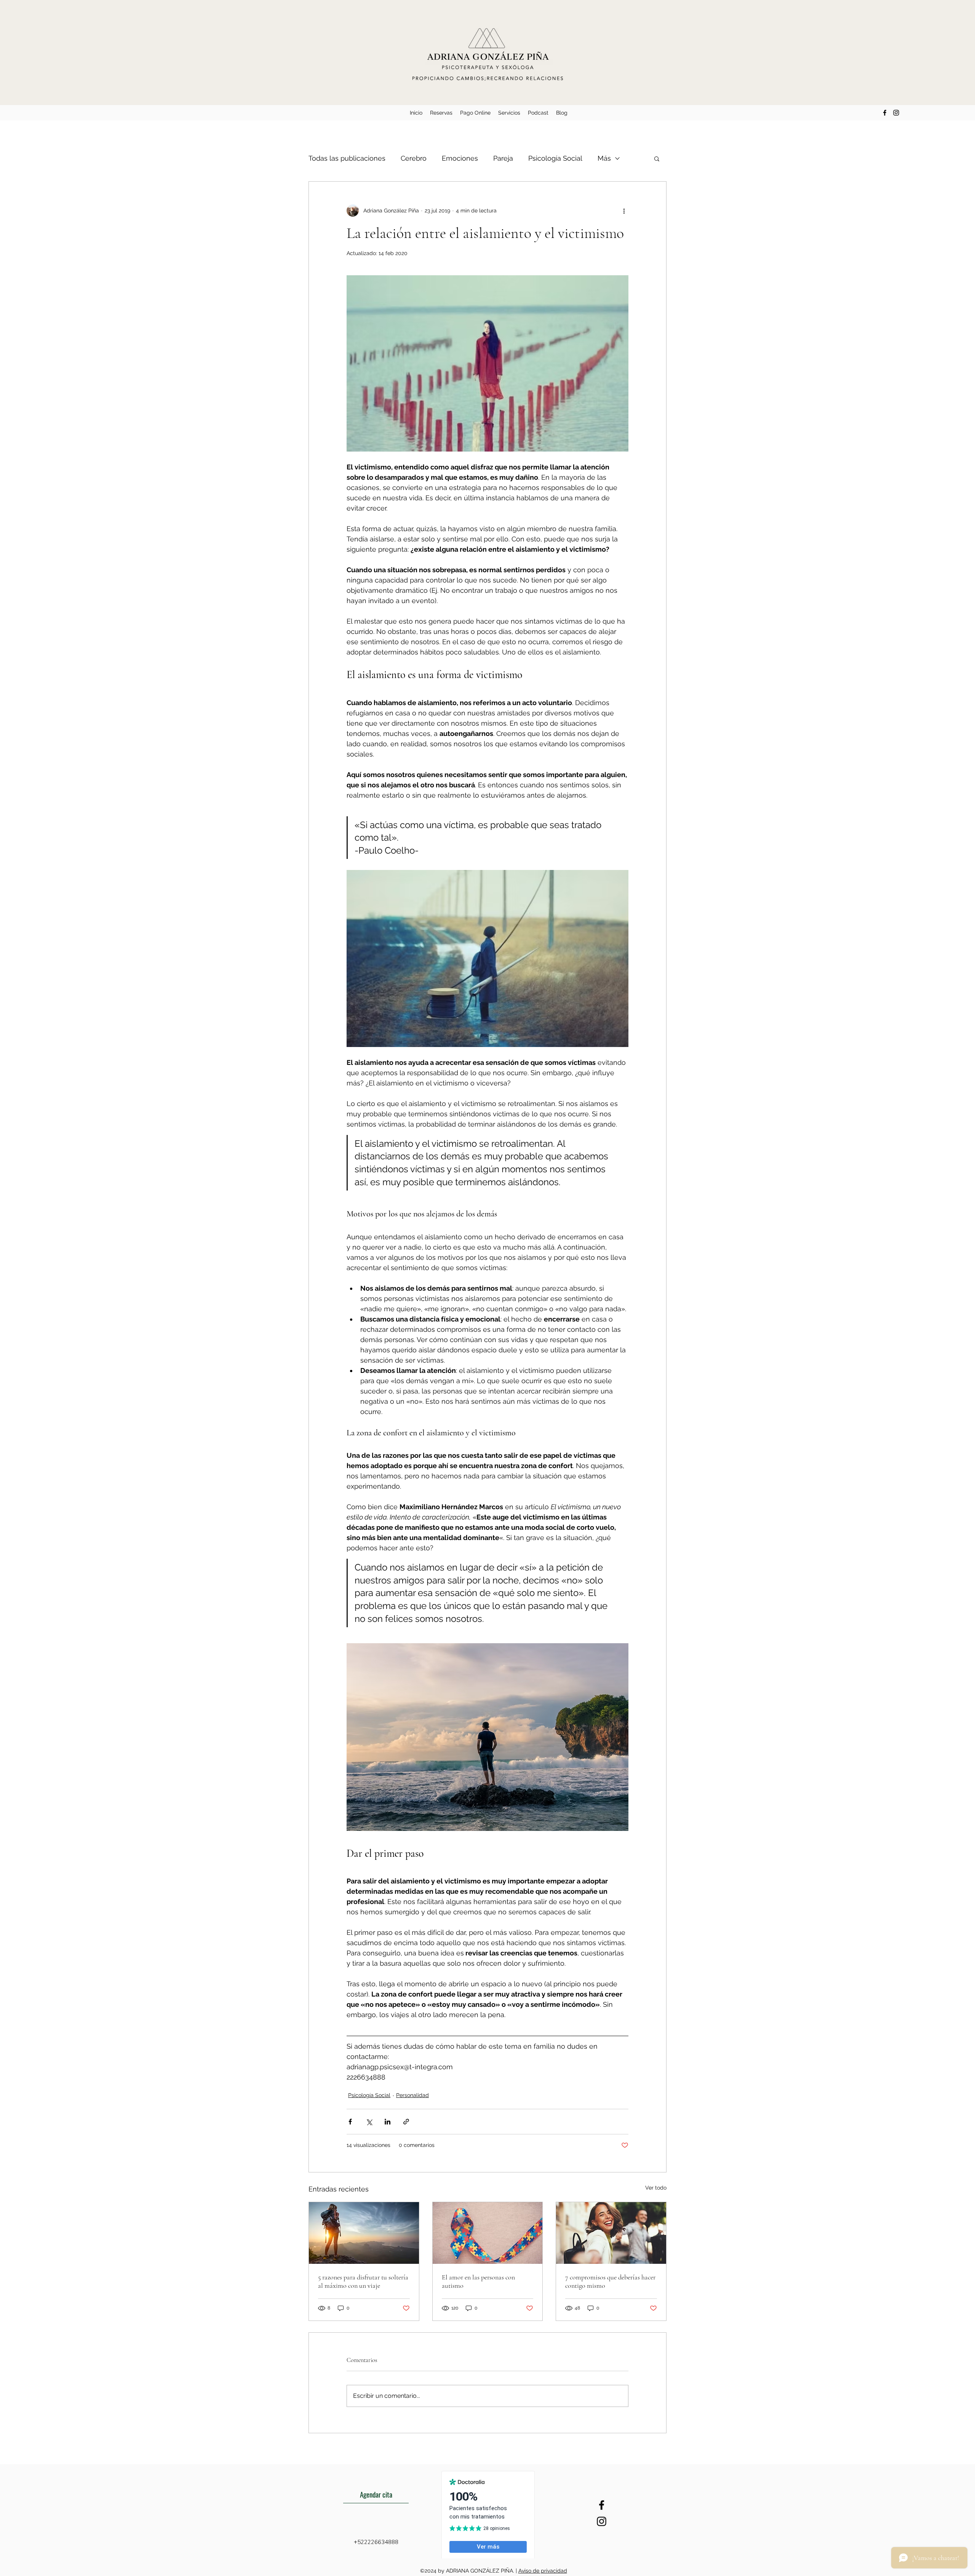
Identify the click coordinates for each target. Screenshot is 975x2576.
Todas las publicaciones (347, 158)
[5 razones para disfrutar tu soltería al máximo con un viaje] (364, 2233)
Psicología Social (555, 158)
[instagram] (896, 113)
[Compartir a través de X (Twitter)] (369, 2122)
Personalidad (412, 2095)
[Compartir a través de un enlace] (406, 2122)
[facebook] (885, 113)
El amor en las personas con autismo (478, 2281)
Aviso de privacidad (543, 2571)
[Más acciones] (624, 211)
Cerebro (414, 158)
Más (604, 158)
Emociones (460, 158)
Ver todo (656, 2188)
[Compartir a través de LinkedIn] (388, 2122)
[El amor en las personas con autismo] (488, 2233)
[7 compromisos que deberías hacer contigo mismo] (611, 2233)
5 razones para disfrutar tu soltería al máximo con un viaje (363, 2281)
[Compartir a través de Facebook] (350, 2122)
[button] (657, 158)
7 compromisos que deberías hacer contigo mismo (610, 2281)
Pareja (503, 158)
